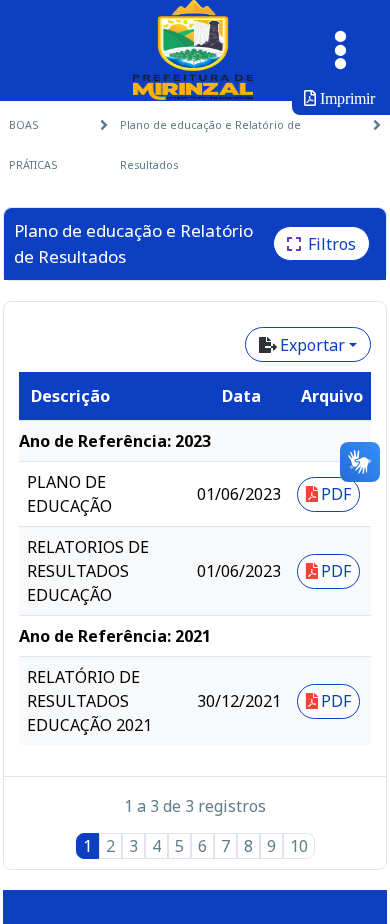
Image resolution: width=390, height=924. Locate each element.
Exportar (312, 345)
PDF (336, 494)
